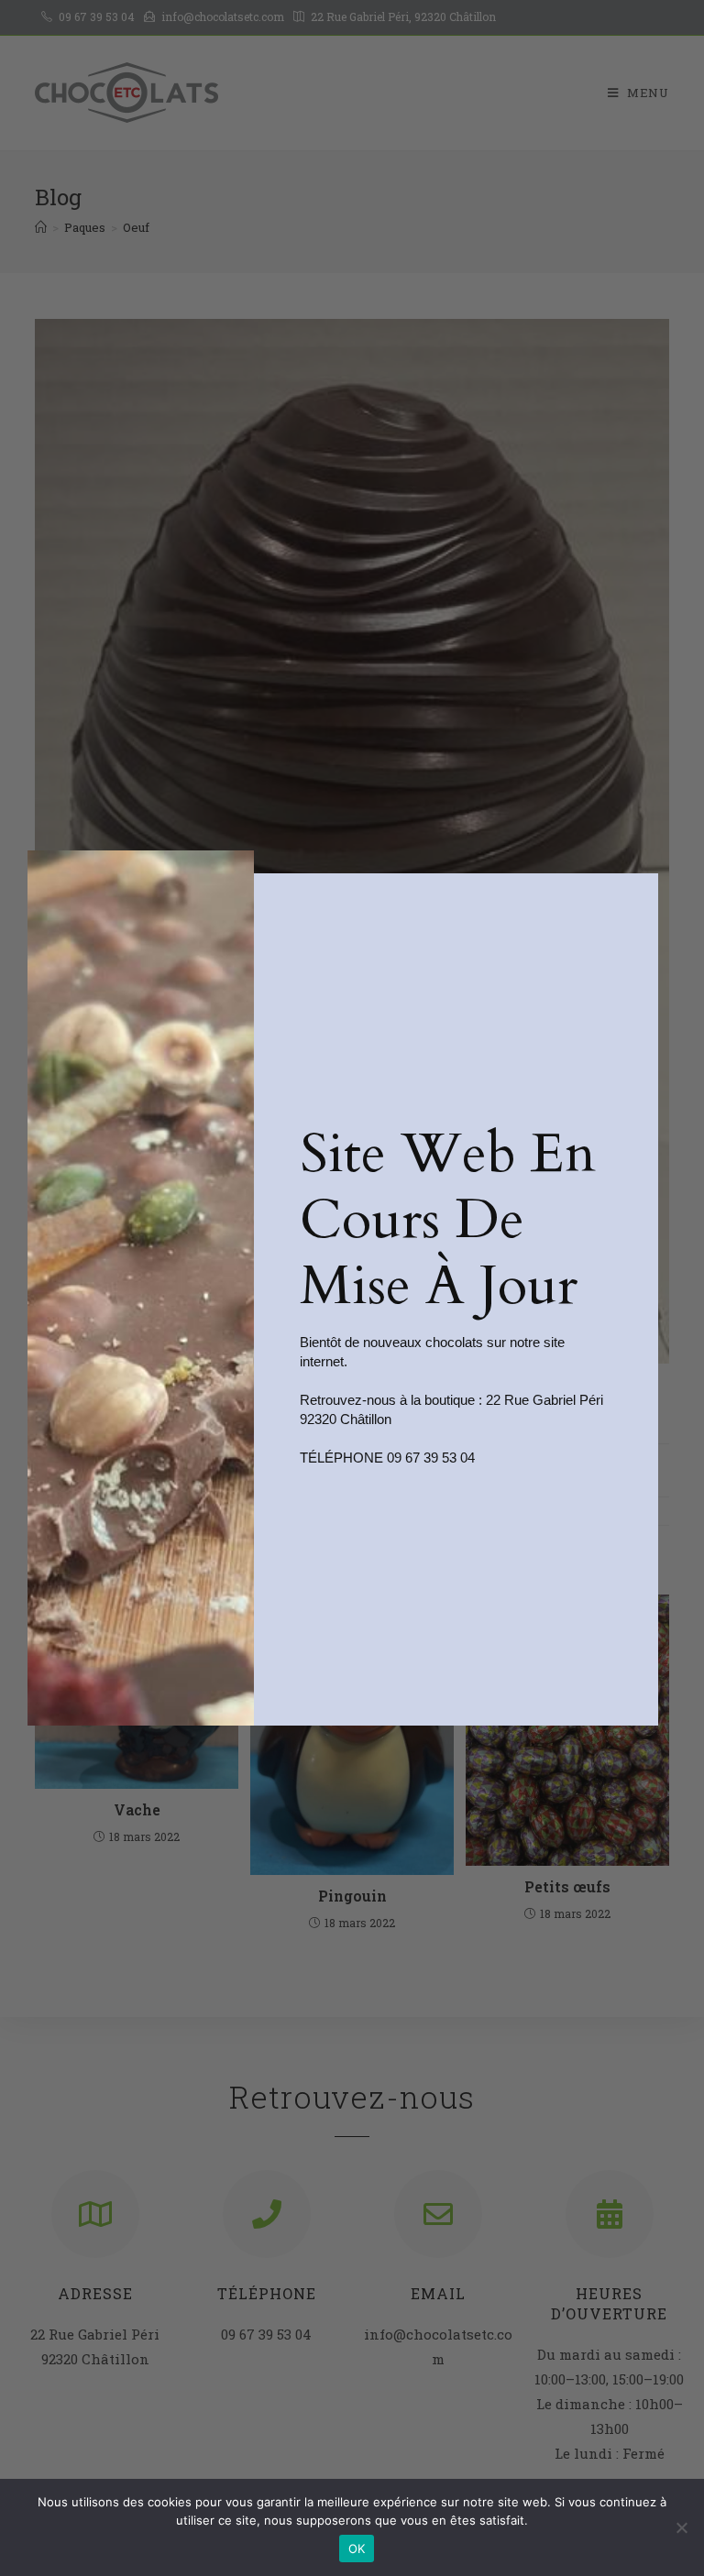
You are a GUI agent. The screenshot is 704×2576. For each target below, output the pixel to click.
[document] (352, 1288)
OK (357, 2549)
